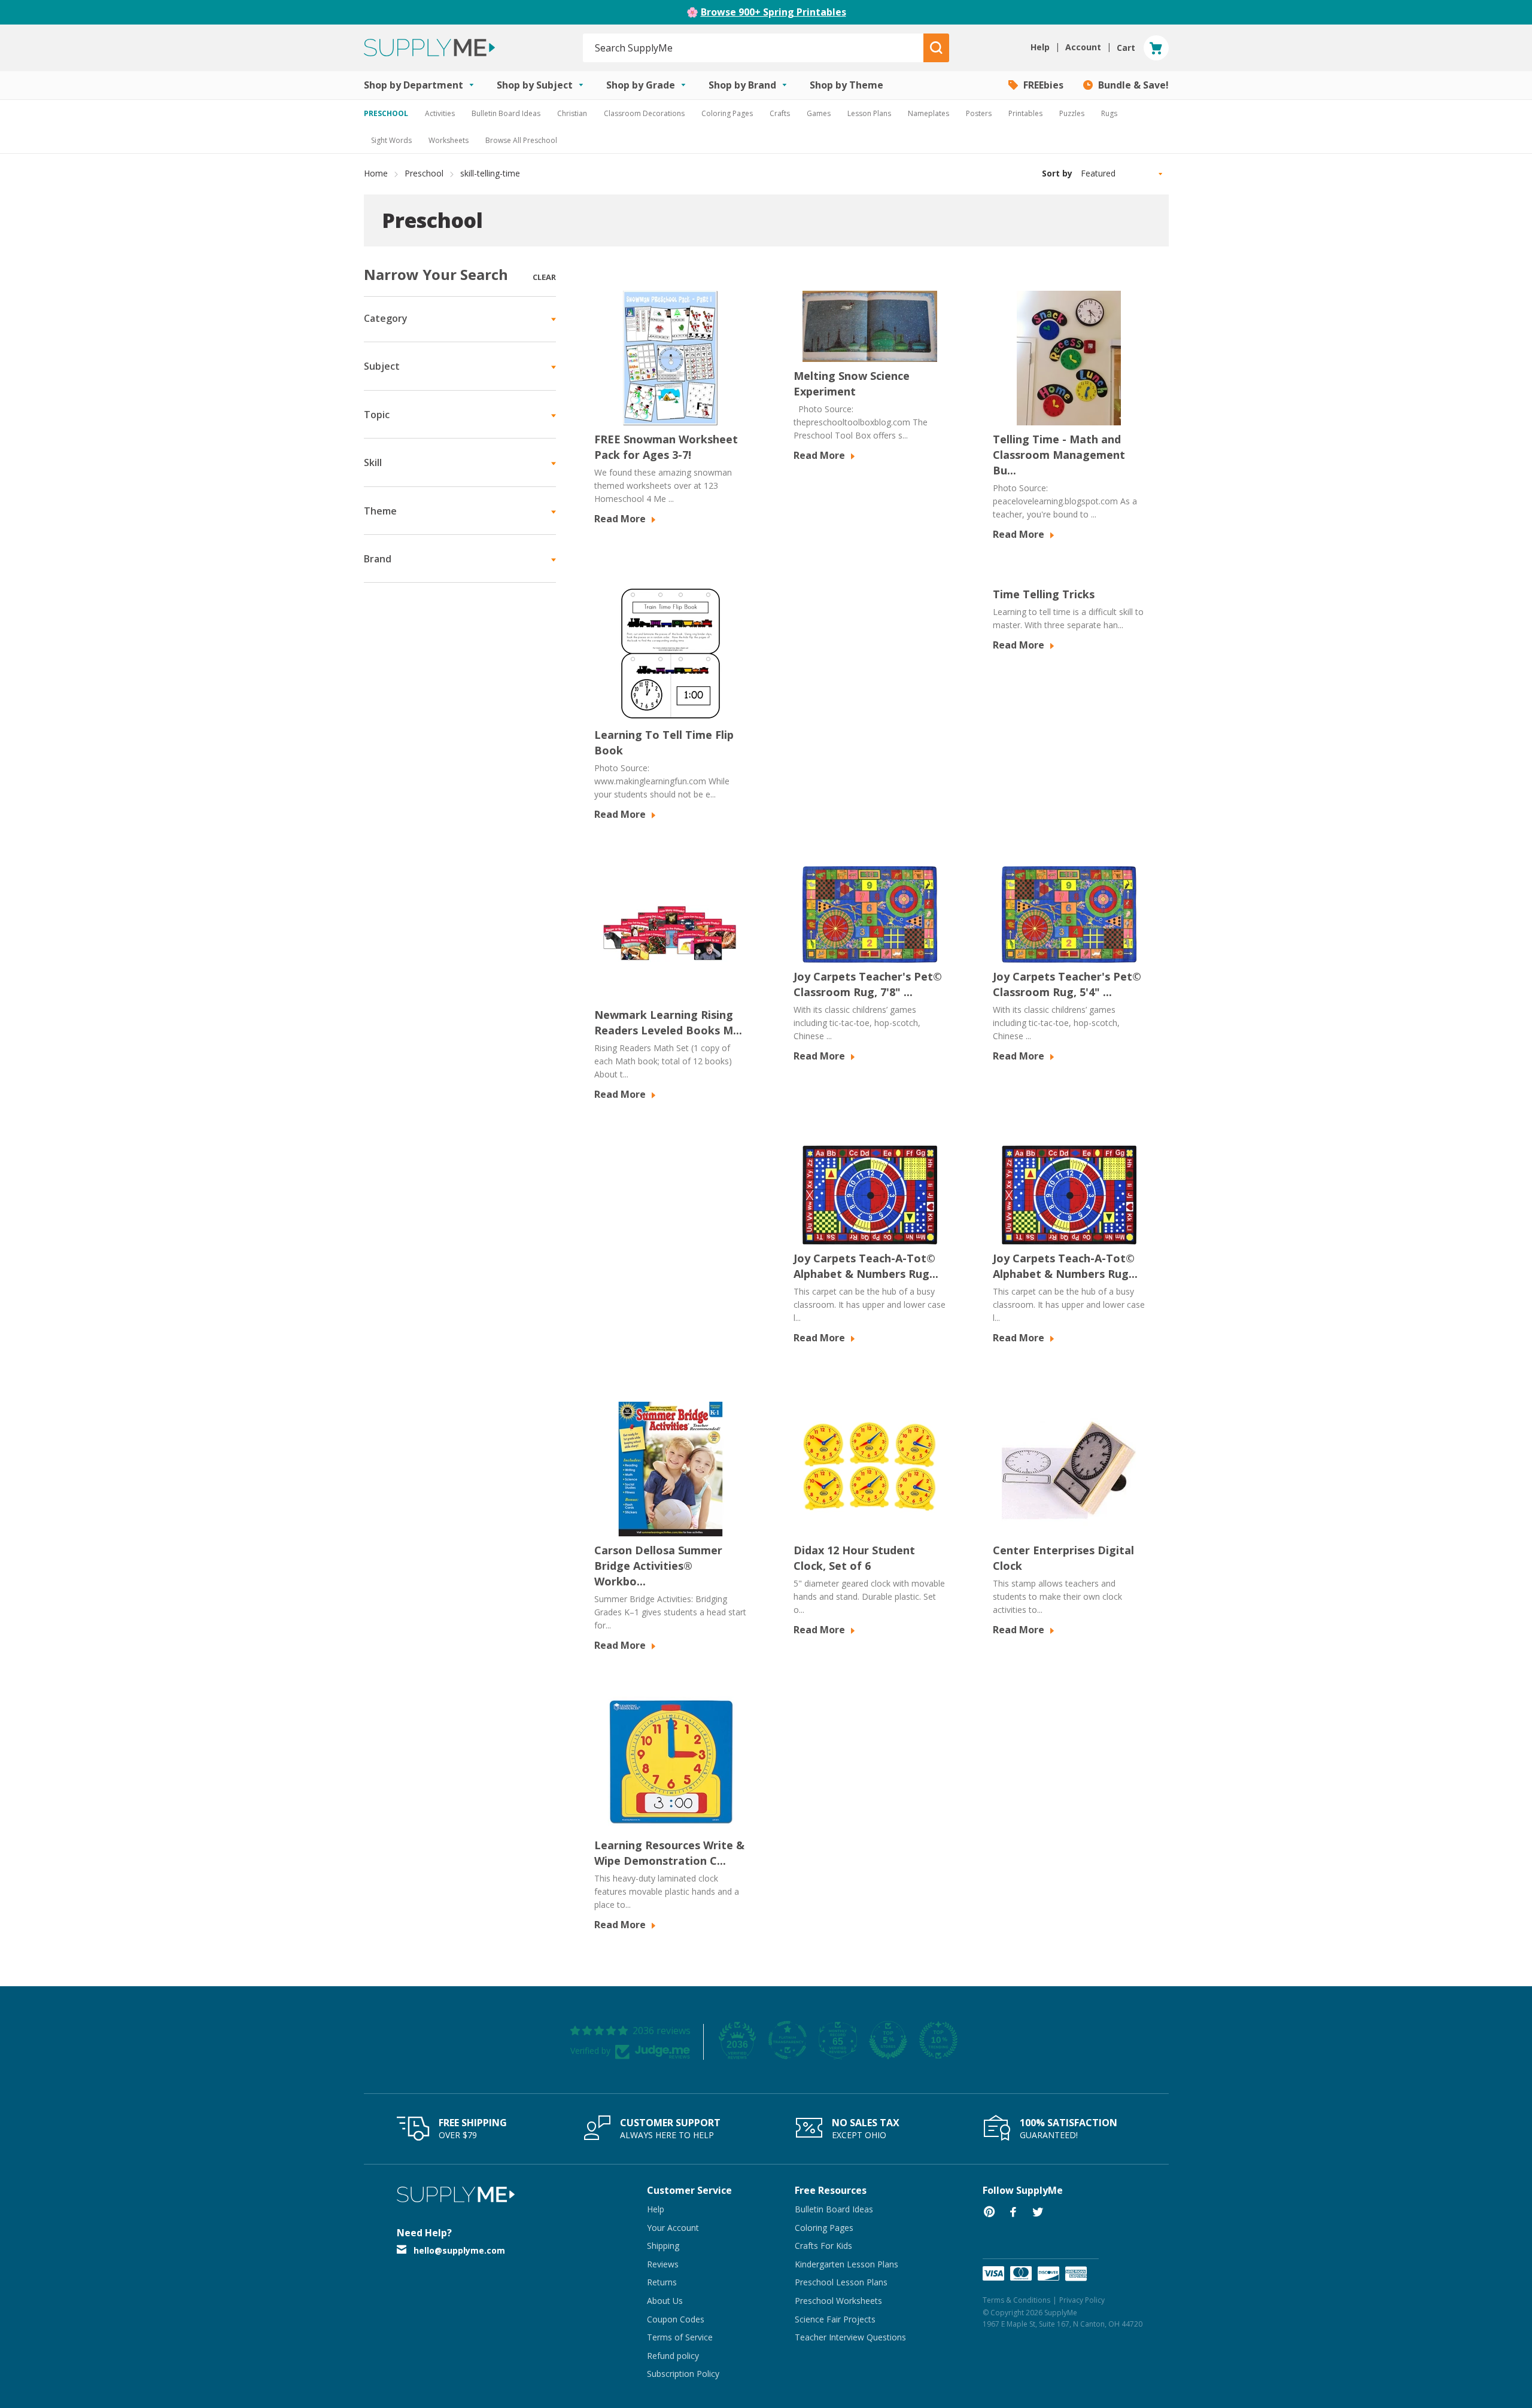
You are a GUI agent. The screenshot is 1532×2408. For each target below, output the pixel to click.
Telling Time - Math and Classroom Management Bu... (1059, 455)
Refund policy (673, 2356)
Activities (440, 113)
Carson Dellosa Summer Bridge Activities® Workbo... (658, 1566)
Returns (662, 2282)
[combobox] (754, 48)
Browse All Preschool (521, 140)
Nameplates (928, 113)
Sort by (1057, 173)
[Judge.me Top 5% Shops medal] (888, 2040)
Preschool (424, 173)
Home (376, 173)
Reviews (663, 2264)
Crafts (780, 113)
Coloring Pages (727, 113)
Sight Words (391, 140)
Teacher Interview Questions (850, 2337)
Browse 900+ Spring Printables (773, 12)
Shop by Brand (744, 85)
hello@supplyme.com (459, 2250)
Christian (572, 113)
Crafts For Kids (823, 2246)
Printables (1025, 113)
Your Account (673, 2228)
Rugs (1109, 113)
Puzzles (1072, 113)
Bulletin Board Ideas (506, 113)
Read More (621, 519)
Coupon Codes (676, 2319)
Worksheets (449, 140)
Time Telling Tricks (1044, 594)
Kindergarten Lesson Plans (846, 2264)
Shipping (663, 2246)
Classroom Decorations (644, 113)
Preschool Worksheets (838, 2301)
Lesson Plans (869, 113)
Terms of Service (680, 2337)
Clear (544, 277)
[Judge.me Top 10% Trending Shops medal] (938, 2040)
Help (656, 2209)
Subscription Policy (683, 2374)
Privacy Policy (1082, 2300)
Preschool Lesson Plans (841, 2282)
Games (819, 113)
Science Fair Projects (835, 2319)
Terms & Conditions (1016, 2300)
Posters (979, 113)
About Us (665, 2301)
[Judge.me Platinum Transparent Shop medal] (788, 2040)
